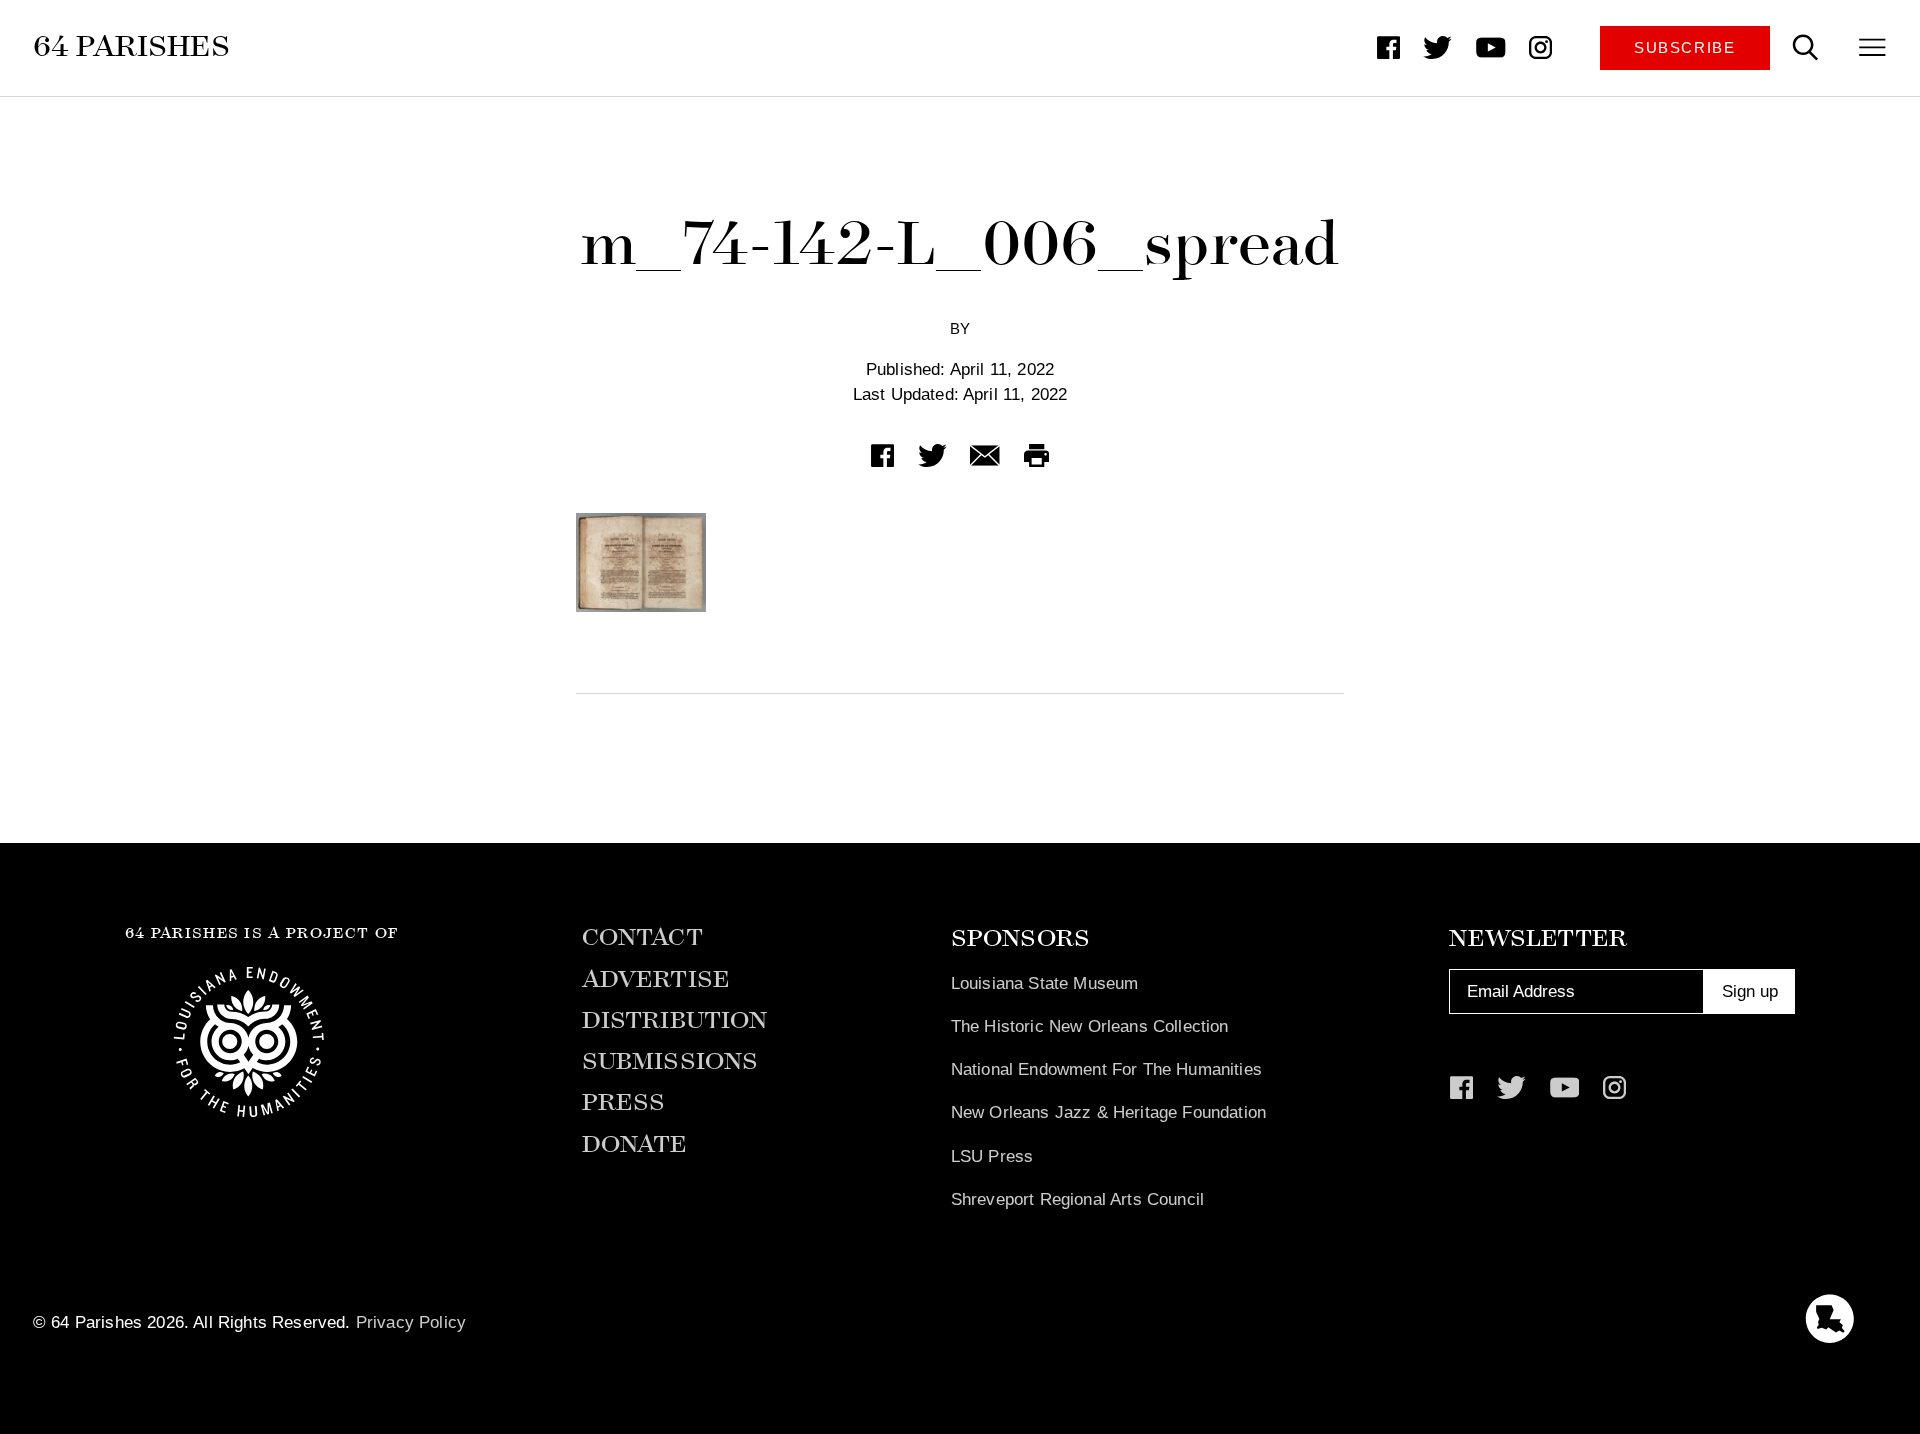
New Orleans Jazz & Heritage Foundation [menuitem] (1108, 1112)
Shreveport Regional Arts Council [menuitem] (1077, 1199)
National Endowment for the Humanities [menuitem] (1106, 1069)
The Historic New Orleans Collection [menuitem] (1090, 1026)
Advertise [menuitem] (656, 979)
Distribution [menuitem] (675, 1020)
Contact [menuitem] (642, 937)
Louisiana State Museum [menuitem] (1045, 983)
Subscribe (1685, 48)
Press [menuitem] (624, 1102)
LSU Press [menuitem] (992, 1156)
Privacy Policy (411, 1322)
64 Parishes (131, 46)
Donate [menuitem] (635, 1144)
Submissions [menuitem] (670, 1061)
